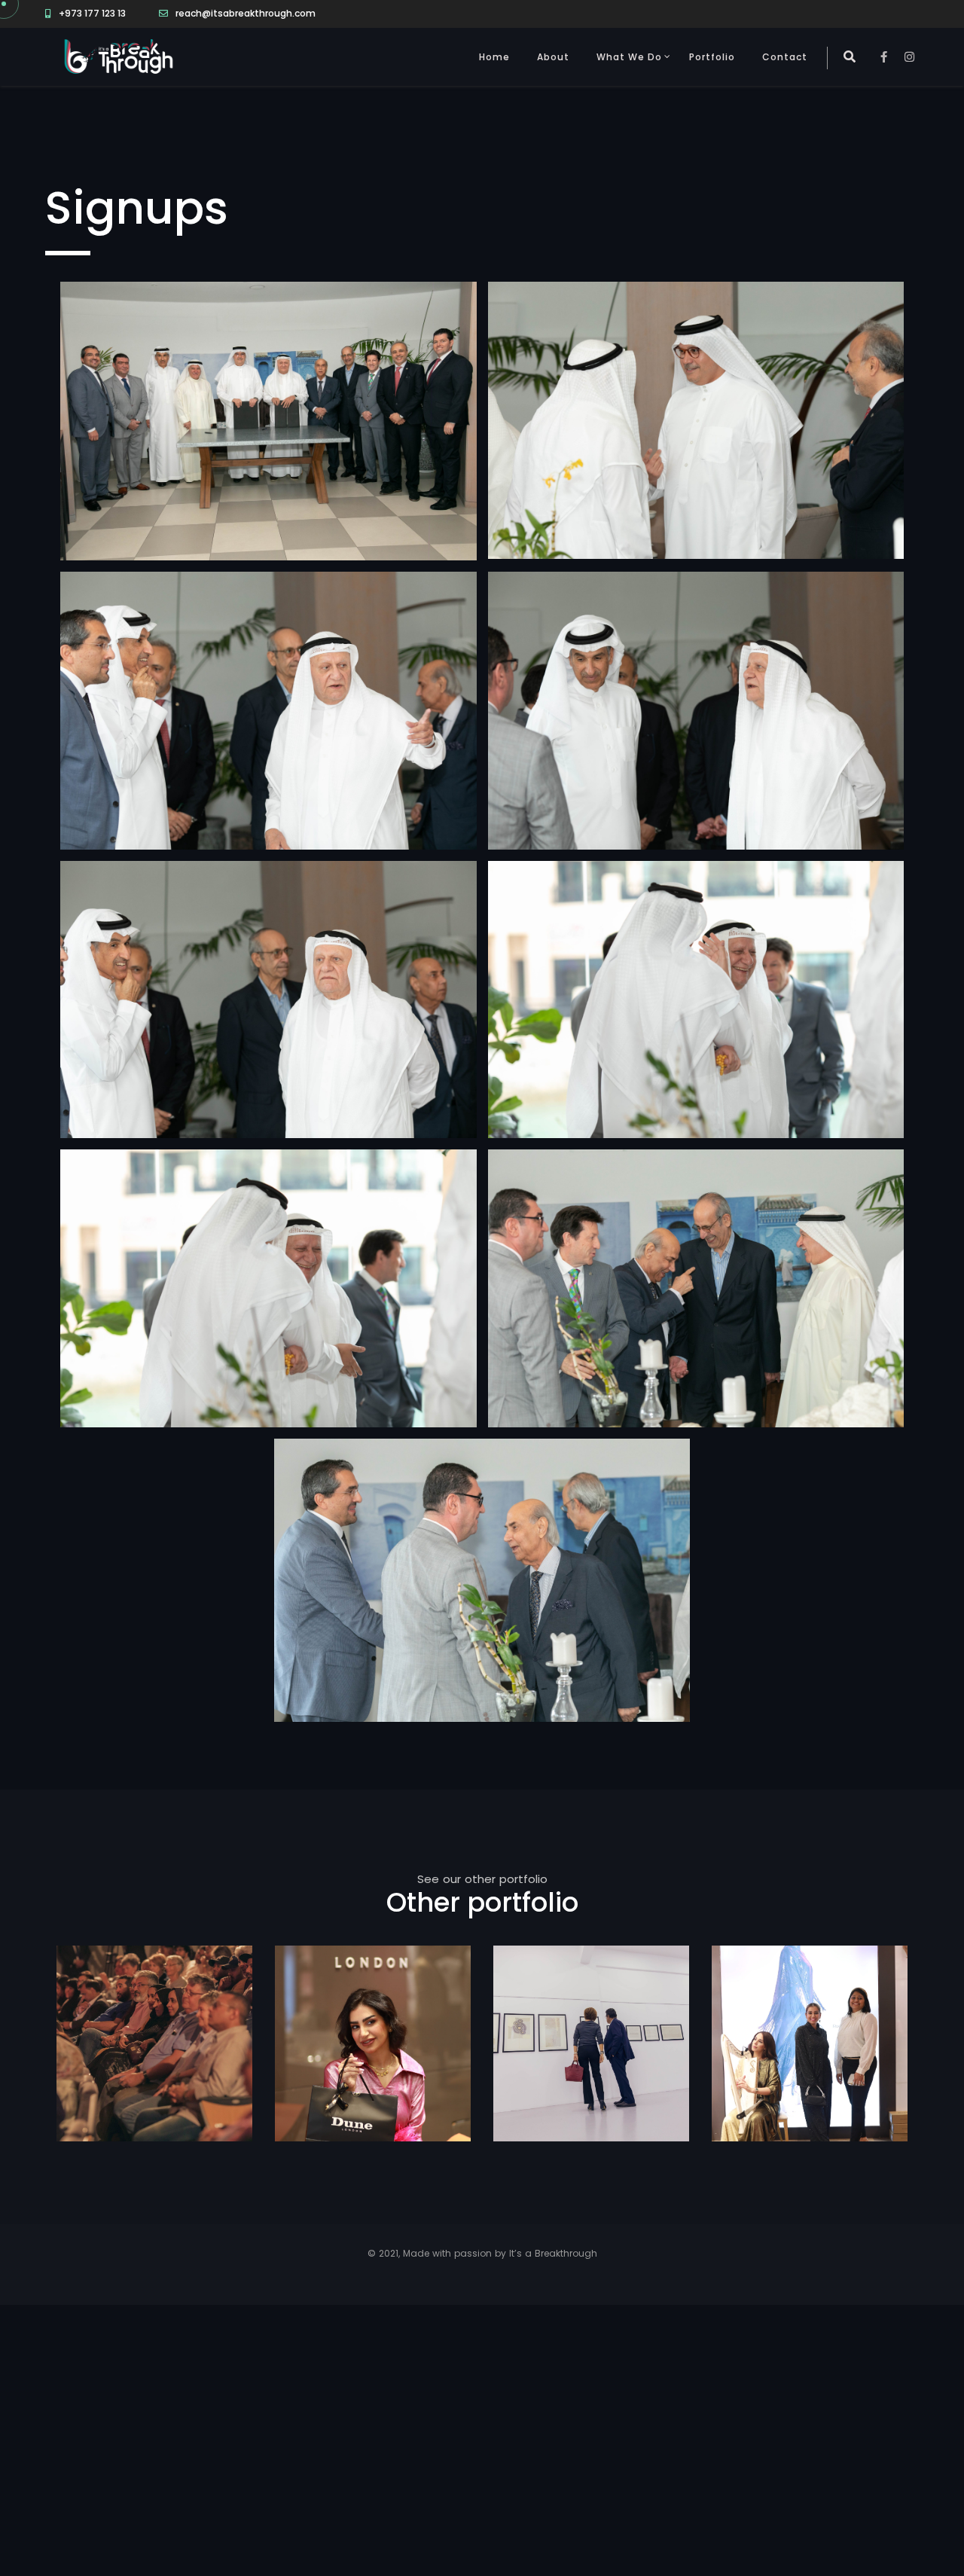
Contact (785, 57)
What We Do (629, 57)
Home (494, 57)
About (553, 57)
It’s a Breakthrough (553, 2253)
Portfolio (712, 57)
